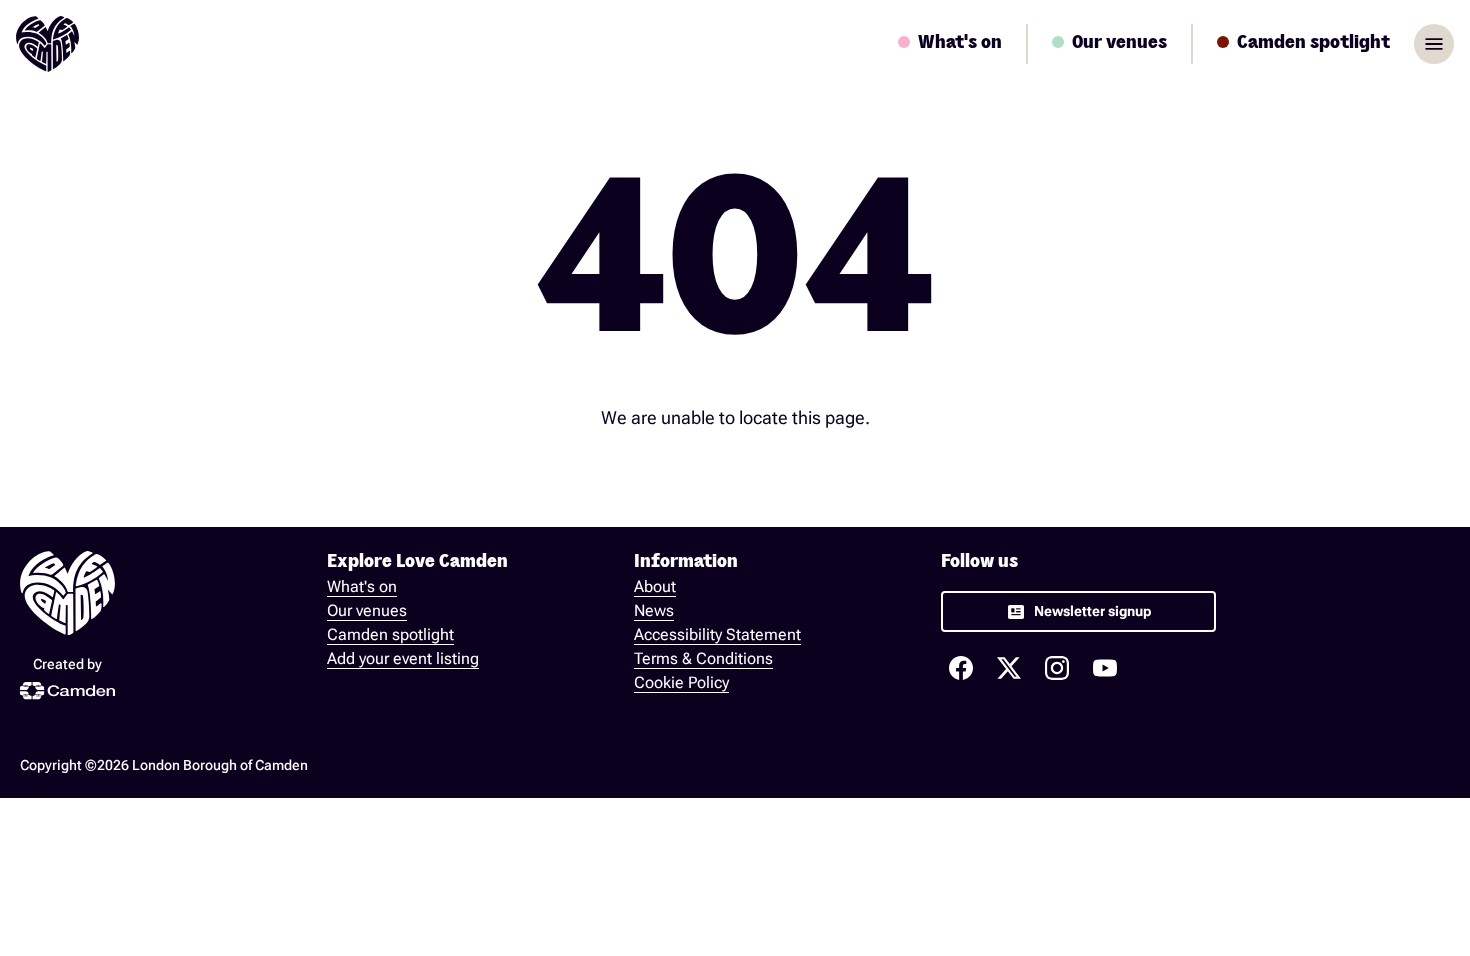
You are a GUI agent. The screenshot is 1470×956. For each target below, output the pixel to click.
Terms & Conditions (703, 658)
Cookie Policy (681, 682)
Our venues (367, 610)
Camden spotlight (390, 634)
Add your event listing (403, 658)
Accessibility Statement (717, 634)
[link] (1078, 611)
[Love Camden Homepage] (47, 44)
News (654, 610)
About (655, 586)
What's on (362, 586)
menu (1434, 44)
